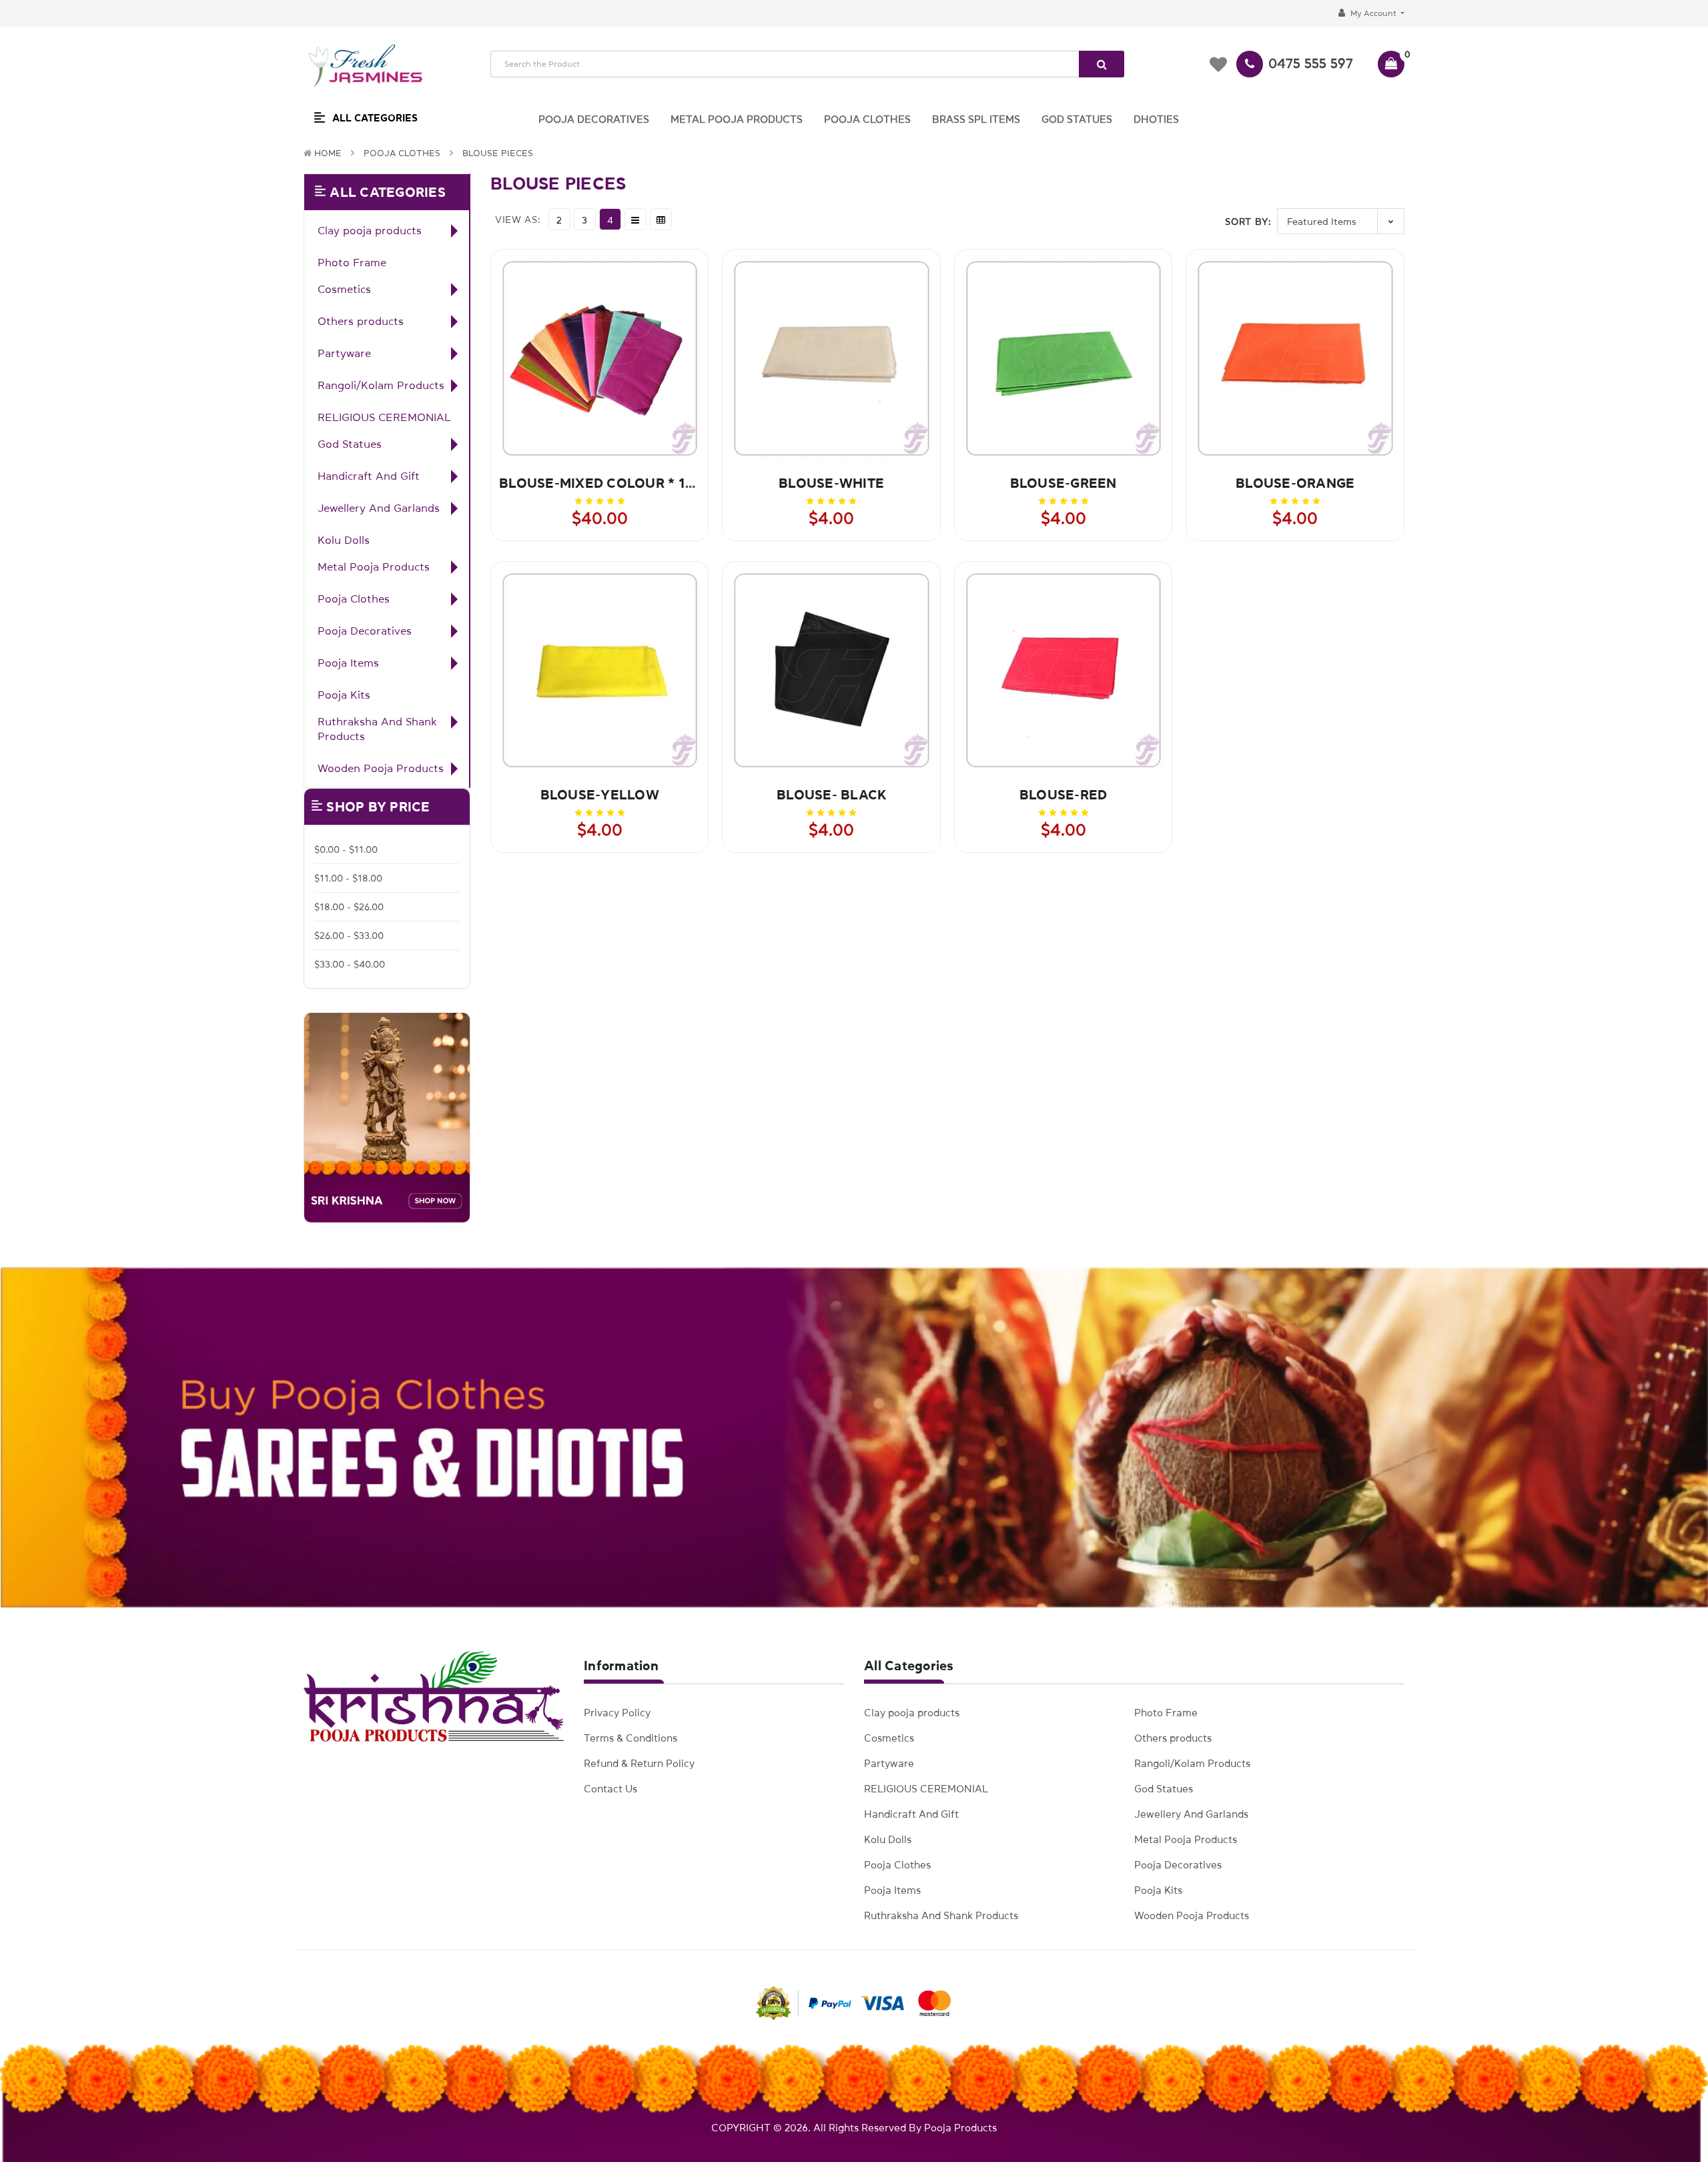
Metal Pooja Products (374, 567)
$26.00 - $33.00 (349, 936)
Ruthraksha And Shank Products (377, 729)
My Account (1373, 13)
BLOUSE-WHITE (831, 483)
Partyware (344, 353)
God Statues (350, 444)
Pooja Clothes (402, 153)
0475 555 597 (1311, 63)
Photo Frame (352, 262)
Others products (361, 321)
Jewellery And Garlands (379, 508)
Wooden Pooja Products (381, 768)
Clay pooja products (370, 230)
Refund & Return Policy (639, 1763)
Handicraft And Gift (369, 476)
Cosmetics (344, 289)
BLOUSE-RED (1063, 795)
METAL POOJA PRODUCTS (737, 119)
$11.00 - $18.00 (348, 878)
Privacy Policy (617, 1713)
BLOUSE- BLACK (831, 795)
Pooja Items (348, 663)
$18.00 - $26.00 (349, 907)
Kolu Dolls (344, 540)
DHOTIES (1156, 119)
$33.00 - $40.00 (350, 964)
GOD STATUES (1077, 119)
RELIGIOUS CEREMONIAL (384, 417)
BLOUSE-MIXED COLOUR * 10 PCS (611, 483)
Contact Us (610, 1789)
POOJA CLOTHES (867, 119)
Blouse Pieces (498, 153)
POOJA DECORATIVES (594, 119)
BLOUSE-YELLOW (600, 795)
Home (328, 153)
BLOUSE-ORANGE (1295, 483)
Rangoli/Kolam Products (381, 385)
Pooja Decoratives (365, 631)
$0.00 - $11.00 (346, 849)
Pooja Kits (344, 695)
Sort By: (1248, 222)
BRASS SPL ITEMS (976, 119)
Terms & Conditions (630, 1738)
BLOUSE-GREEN (1063, 483)
